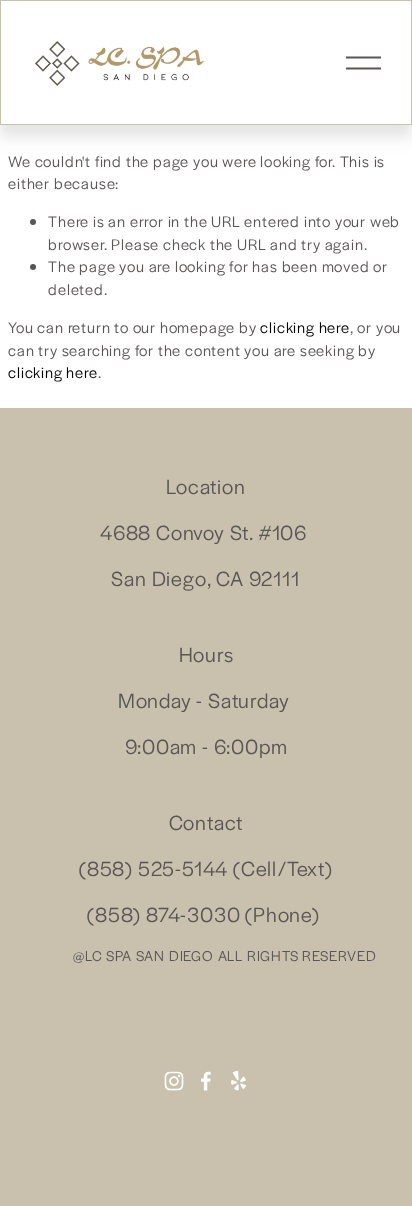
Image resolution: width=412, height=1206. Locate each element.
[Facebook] (206, 1081)
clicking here (304, 326)
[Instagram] (174, 1081)
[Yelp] (238, 1081)
